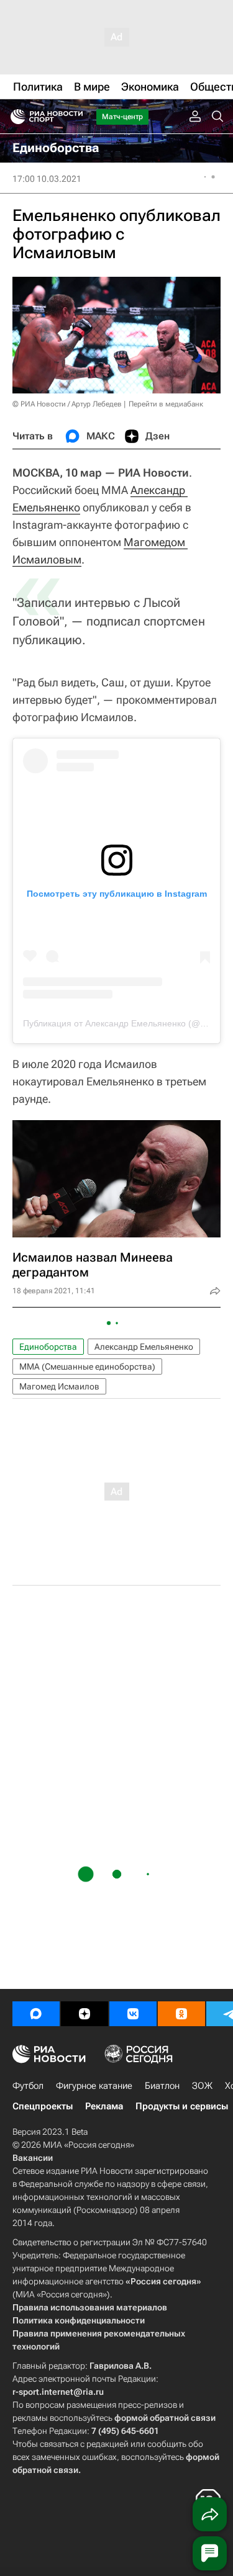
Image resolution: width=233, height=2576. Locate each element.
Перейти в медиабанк (166, 404)
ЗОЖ (202, 2086)
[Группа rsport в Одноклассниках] (181, 2014)
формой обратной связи (165, 2418)
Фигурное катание (94, 2086)
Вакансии (33, 2158)
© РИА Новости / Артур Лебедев (67, 404)
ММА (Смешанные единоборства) (87, 1367)
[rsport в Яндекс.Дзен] (85, 2014)
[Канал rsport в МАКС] (36, 2014)
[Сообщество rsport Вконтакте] (133, 2014)
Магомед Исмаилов (59, 1386)
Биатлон (162, 2086)
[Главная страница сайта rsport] (75, 117)
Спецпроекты (43, 2106)
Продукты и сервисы (182, 2106)
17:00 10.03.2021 (47, 179)
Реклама (104, 2106)
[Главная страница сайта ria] (14, 117)
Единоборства (48, 1347)
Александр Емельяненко (144, 1347)
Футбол (28, 2086)
